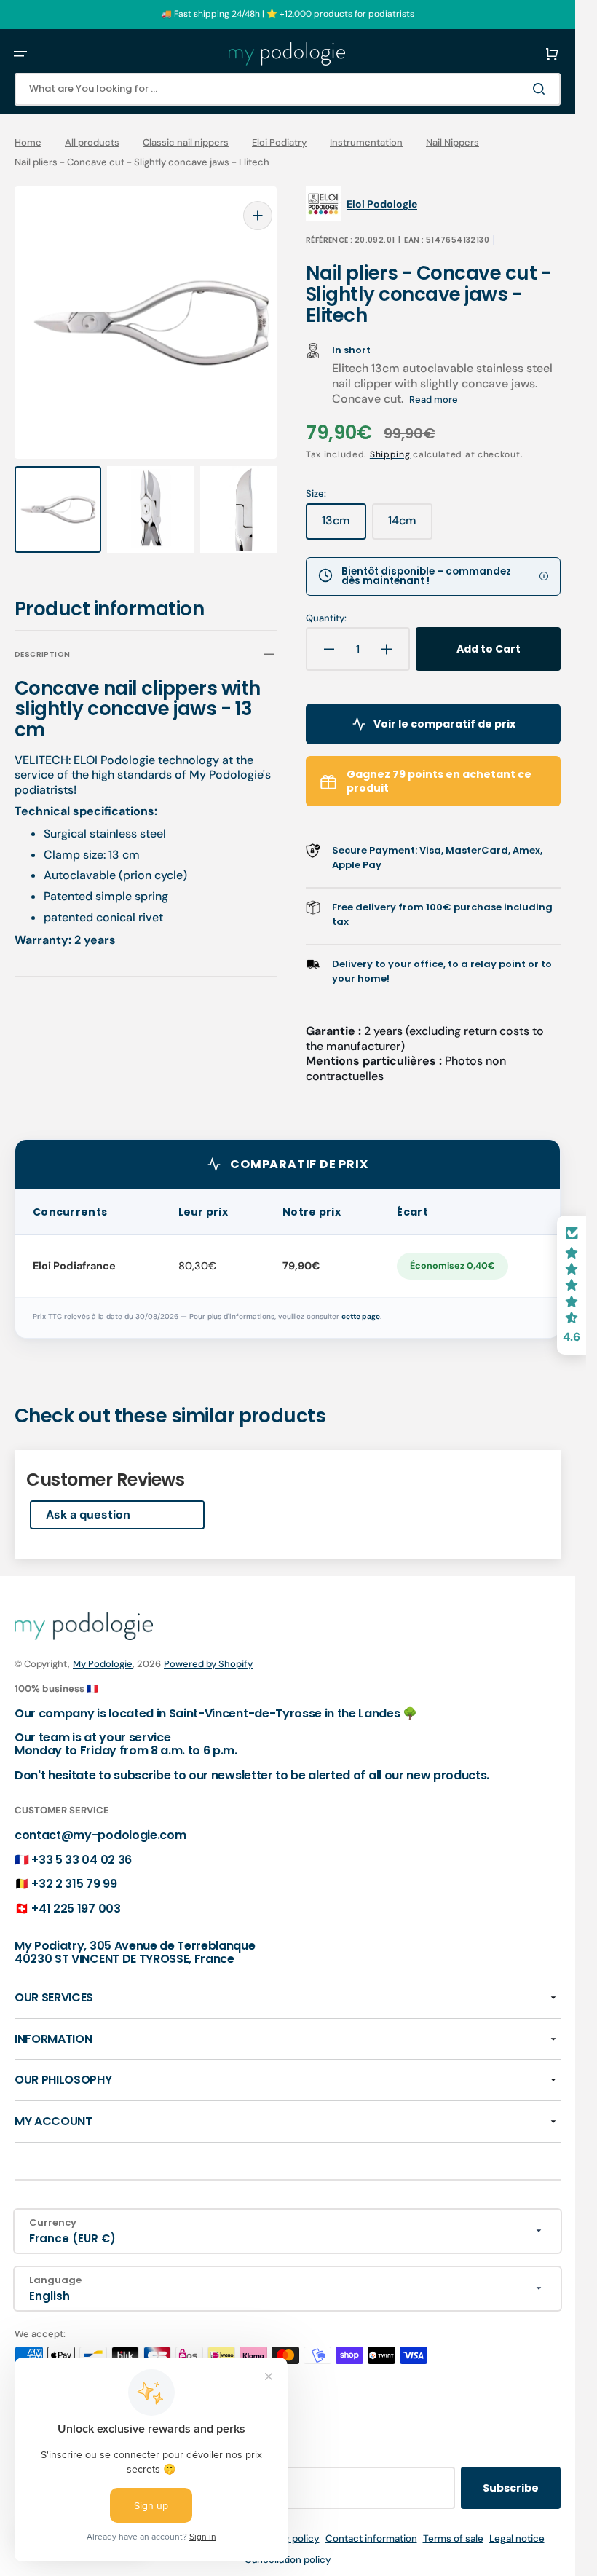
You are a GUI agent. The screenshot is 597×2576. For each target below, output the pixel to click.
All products (92, 143)
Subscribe (511, 2488)
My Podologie (103, 1664)
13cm (344, 526)
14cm (410, 526)
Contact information (371, 2538)
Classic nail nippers (186, 143)
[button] (20, 54)
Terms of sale (453, 2538)
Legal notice (517, 2538)
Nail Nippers (452, 143)
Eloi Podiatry (279, 143)
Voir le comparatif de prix (444, 724)
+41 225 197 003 (76, 1909)
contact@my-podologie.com (100, 1835)
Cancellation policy (288, 2560)
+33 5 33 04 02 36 (82, 1860)
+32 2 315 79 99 (74, 1884)
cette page (361, 1316)
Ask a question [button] (88, 1515)
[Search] (542, 89)
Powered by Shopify (208, 1664)
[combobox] (288, 89)
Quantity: (326, 618)
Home (28, 143)
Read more (434, 399)
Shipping (390, 454)
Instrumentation (366, 143)
